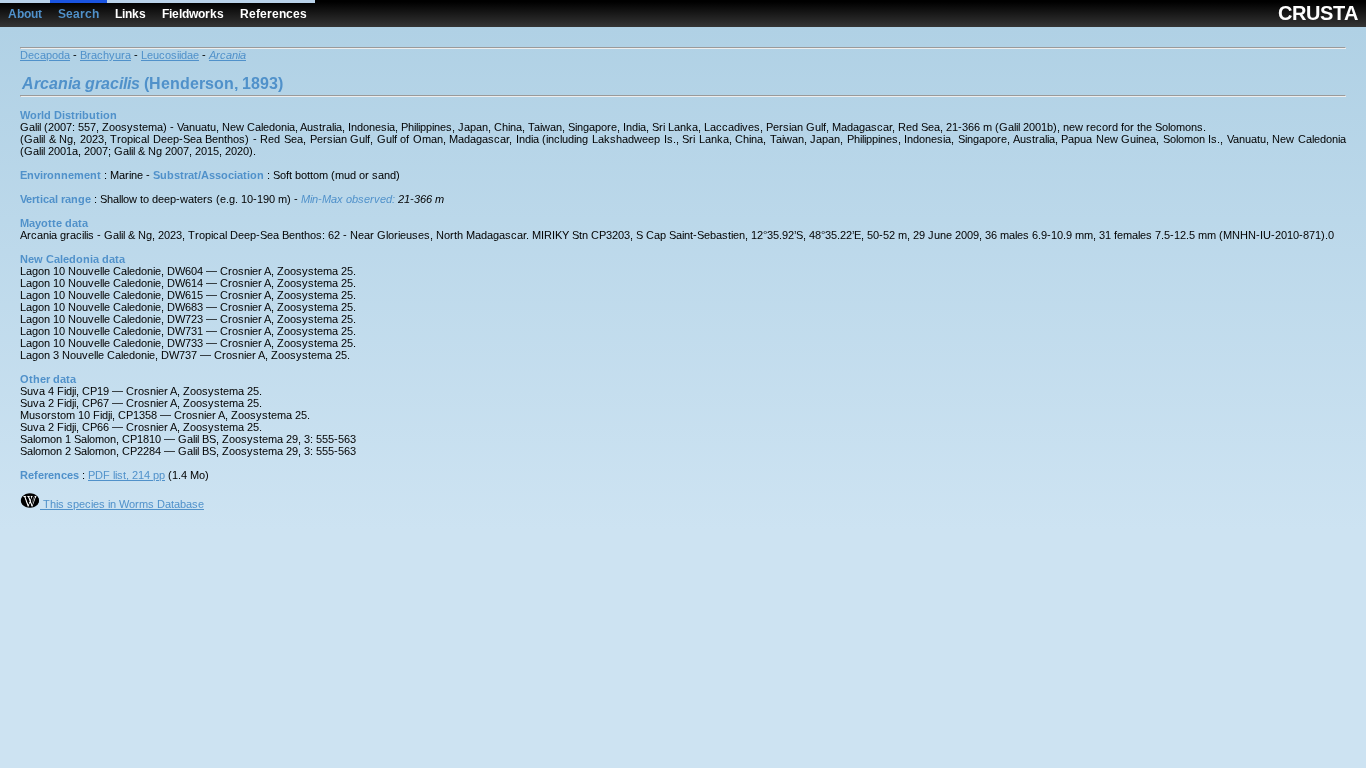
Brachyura (105, 55)
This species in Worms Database (122, 504)
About (25, 14)
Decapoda (45, 55)
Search (78, 14)
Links (130, 14)
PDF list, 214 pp (126, 475)
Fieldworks (193, 14)
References (273, 14)
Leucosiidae (170, 55)
